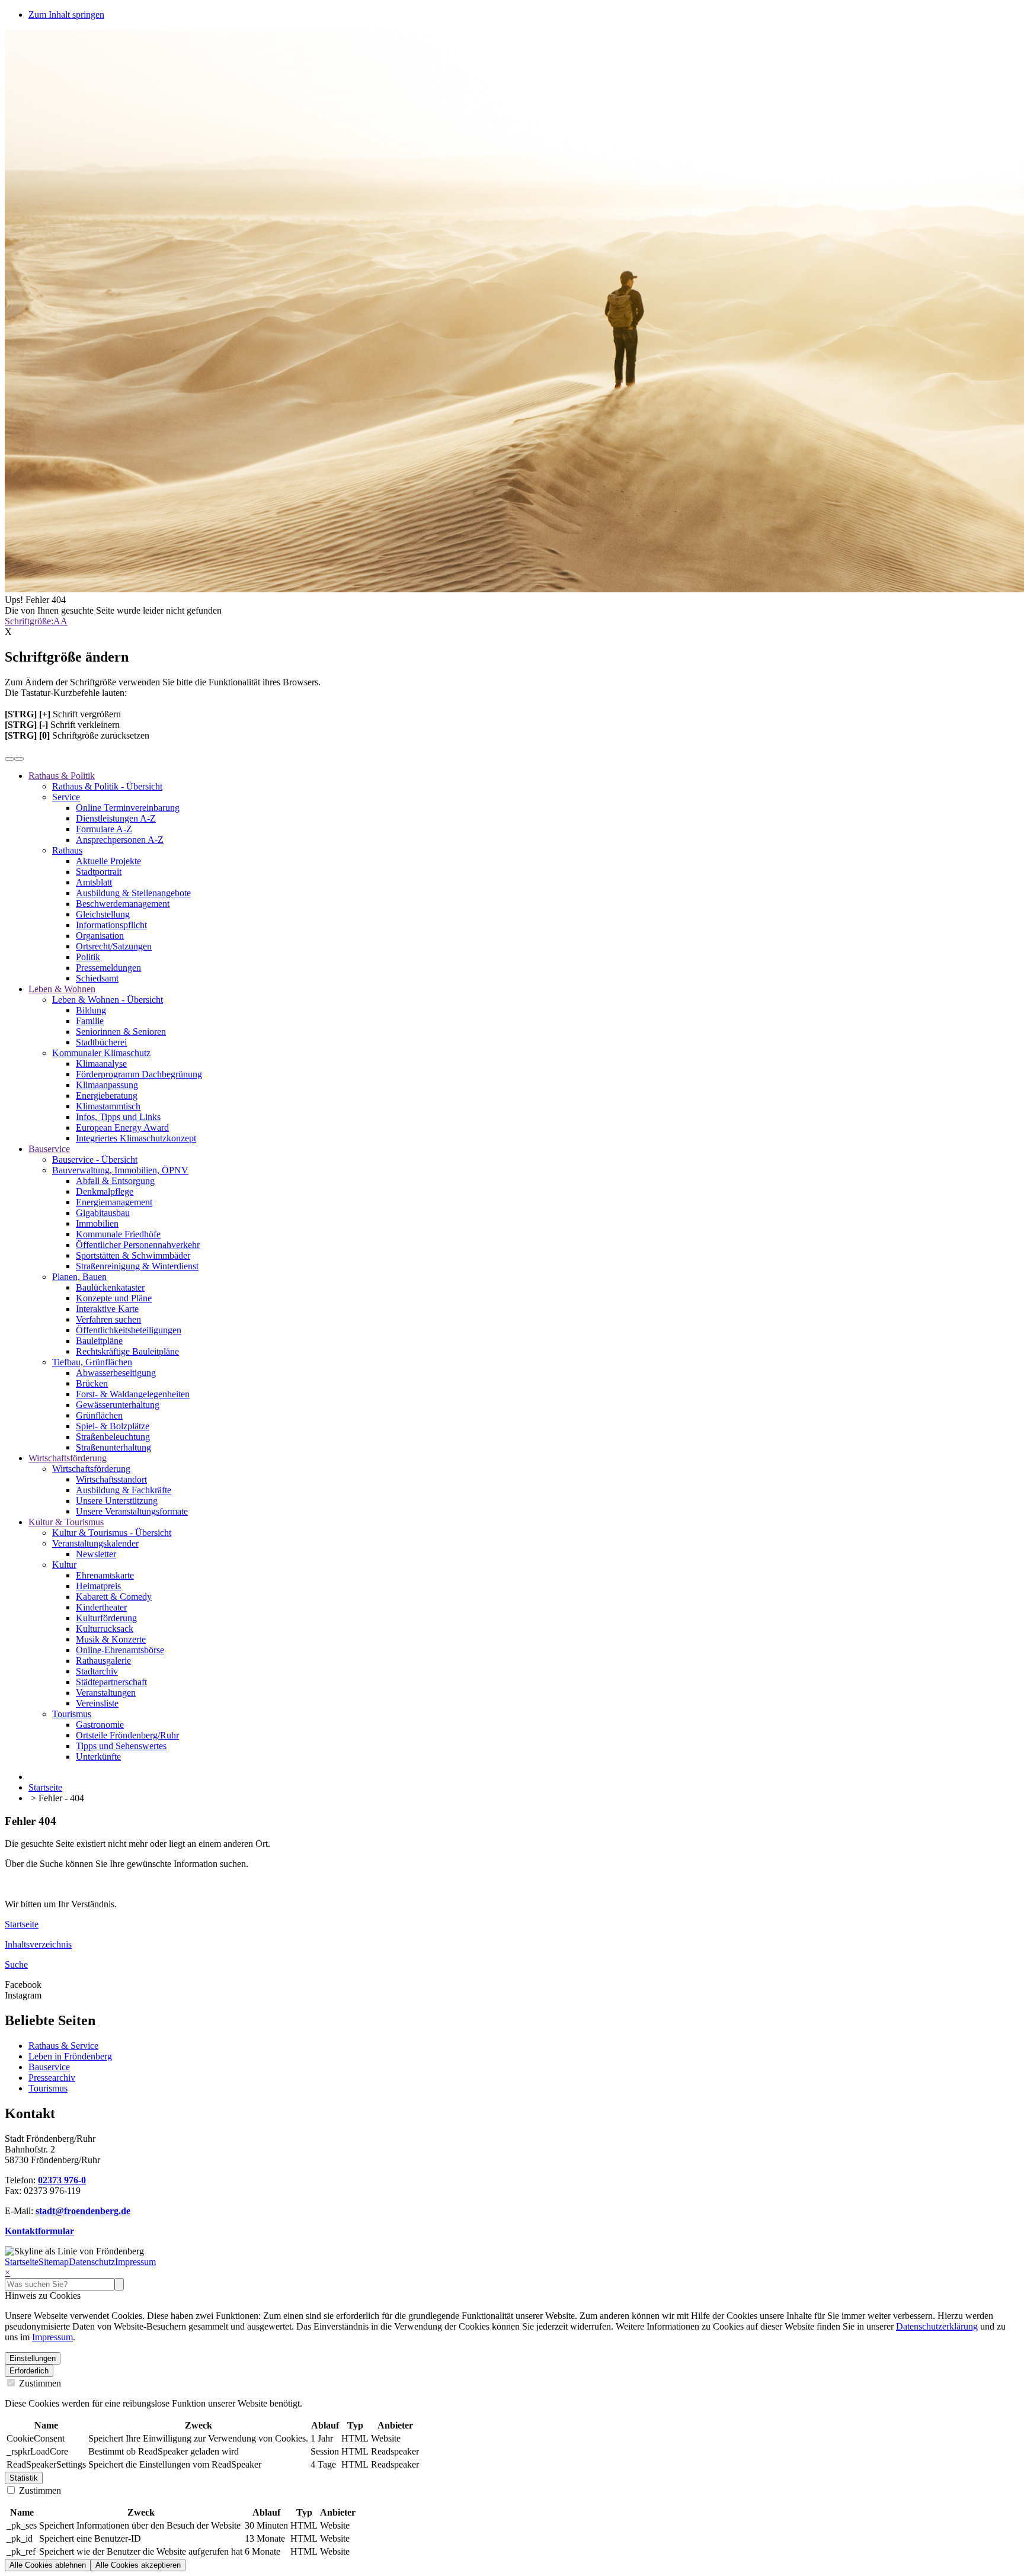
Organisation (100, 936)
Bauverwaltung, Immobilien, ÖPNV (120, 1170)
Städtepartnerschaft (111, 1682)
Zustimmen (39, 2383)
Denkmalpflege (105, 1191)
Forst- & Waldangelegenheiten (133, 1394)
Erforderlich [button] (29, 2371)
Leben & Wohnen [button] (62, 989)
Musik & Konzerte (111, 1639)
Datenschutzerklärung (937, 2326)
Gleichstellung (103, 914)
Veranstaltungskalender (95, 1543)
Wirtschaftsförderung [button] (68, 1458)
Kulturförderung (106, 1618)
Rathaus (67, 850)
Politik (88, 957)
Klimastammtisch (108, 1106)
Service (66, 797)
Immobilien (97, 1223)
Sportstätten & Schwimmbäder (133, 1255)
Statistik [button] (24, 2478)
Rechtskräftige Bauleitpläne (127, 1351)
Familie (90, 1021)
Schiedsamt (97, 978)
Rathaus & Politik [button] (62, 776)
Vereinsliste (97, 1703)
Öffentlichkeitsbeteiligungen (129, 1330)
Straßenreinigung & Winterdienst (137, 1266)
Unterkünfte (98, 1757)
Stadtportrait (99, 872)
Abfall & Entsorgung (115, 1181)
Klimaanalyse (101, 1064)
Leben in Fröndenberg (70, 2056)
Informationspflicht (111, 925)
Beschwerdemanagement (123, 904)
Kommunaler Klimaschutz (101, 1053)
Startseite (22, 2262)
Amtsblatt (94, 882)
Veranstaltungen (106, 1693)
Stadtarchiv (97, 1671)
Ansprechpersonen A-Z (120, 840)
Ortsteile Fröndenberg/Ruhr (127, 1735)
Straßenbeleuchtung (113, 1437)
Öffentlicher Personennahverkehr (138, 1245)
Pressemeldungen (108, 968)
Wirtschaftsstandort (111, 1479)
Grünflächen (99, 1415)
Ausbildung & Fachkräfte (124, 1490)
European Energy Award (122, 1127)
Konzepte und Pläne (114, 1298)
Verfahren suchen (108, 1319)
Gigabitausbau (103, 1213)
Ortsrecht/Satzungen (114, 946)
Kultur (64, 1565)
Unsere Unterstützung (117, 1501)
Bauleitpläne (99, 1341)
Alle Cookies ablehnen (48, 2565)
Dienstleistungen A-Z (116, 818)
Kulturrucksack (105, 1629)
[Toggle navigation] (19, 759)
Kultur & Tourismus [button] (66, 1522)
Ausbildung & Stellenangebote (133, 893)
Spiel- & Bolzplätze (113, 1426)
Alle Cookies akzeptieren (138, 2565)
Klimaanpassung (107, 1085)
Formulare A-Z (104, 829)
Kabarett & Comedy (114, 1597)
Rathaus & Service (63, 2046)
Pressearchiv (52, 2078)
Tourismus (72, 1714)
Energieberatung (107, 1095)
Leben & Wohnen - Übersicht (108, 1000)
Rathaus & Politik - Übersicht (107, 786)
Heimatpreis (98, 1586)
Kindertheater (101, 1607)
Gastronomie (100, 1725)
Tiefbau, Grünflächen (92, 1362)
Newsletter (96, 1554)
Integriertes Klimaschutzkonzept (136, 1138)
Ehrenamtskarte (105, 1575)
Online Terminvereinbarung (128, 808)
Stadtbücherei (101, 1042)
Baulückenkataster (110, 1287)
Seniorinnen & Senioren (121, 1032)
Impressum (135, 2262)
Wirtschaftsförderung (91, 1469)
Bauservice (49, 2067)
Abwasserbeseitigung (116, 1373)
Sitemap (54, 2262)
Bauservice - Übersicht (95, 1159)
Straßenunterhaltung (113, 1447)
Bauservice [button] (49, 1149)
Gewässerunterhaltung (118, 1405)
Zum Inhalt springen (66, 15)
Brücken (92, 1383)
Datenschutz (92, 2262)
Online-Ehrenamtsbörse (120, 1650)
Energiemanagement (114, 1202)
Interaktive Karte (107, 1309)
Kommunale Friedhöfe (118, 1234)
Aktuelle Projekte (108, 861)
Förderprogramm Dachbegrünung (139, 1074)
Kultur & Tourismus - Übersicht (112, 1533)
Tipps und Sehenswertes (121, 1746)
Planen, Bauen (79, 1277)
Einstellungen (33, 2358)
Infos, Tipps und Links (118, 1117)
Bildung (91, 1010)
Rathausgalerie (103, 1661)
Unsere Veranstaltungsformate (132, 1511)
